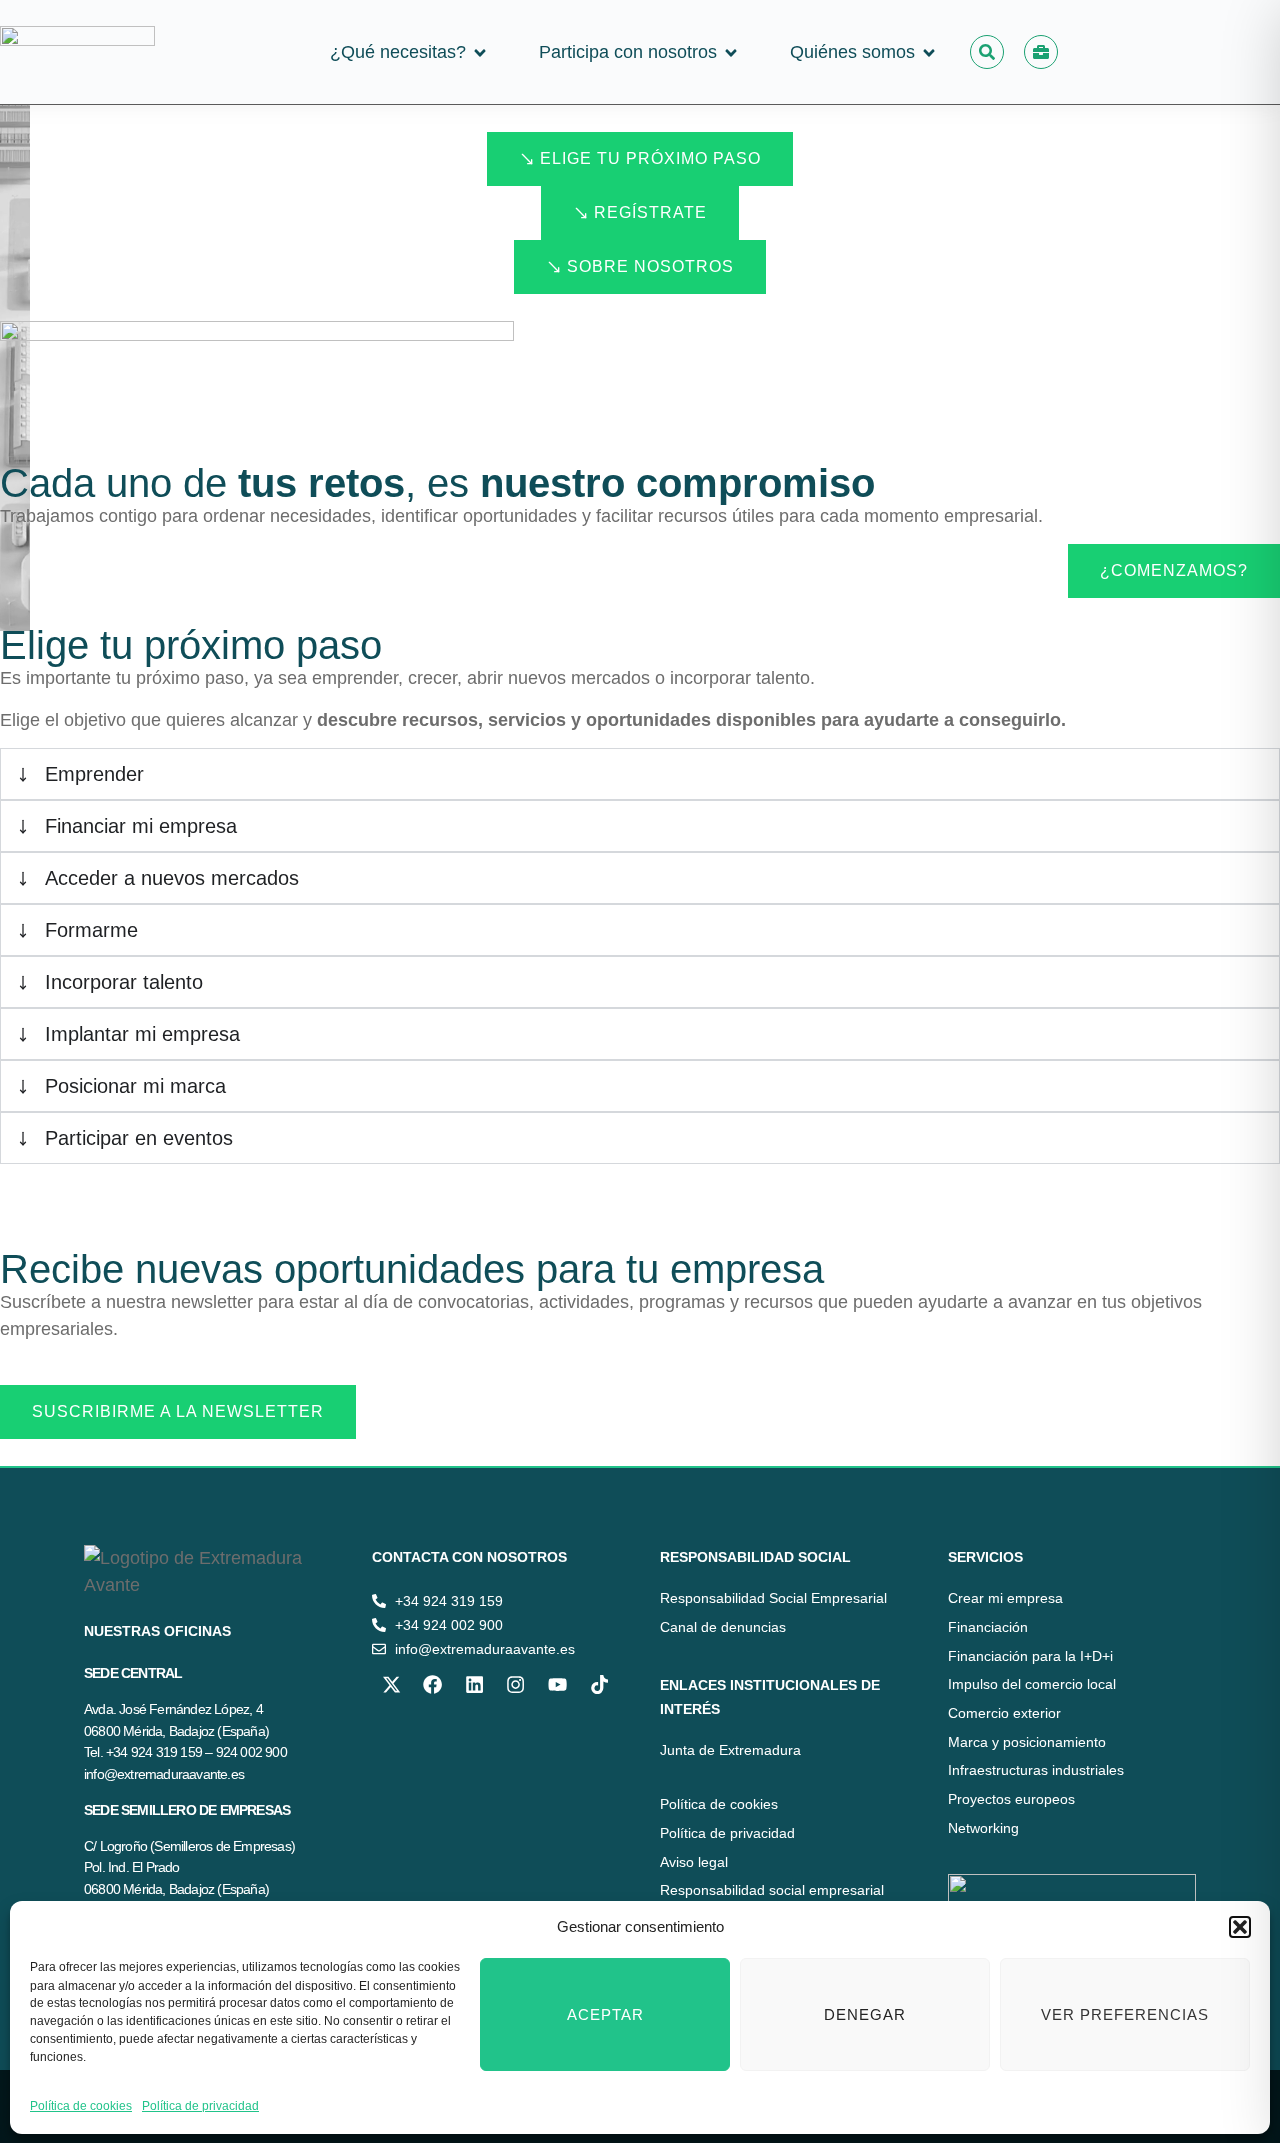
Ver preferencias (1125, 2014)
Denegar (865, 2014)
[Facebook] (433, 1684)
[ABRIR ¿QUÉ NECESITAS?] (480, 52)
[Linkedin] (474, 1684)
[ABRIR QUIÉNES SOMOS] (929, 52)
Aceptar (605, 2014)
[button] (1240, 1927)
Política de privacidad (200, 2106)
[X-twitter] (391, 1684)
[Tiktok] (599, 1684)
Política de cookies (81, 2106)
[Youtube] (557, 1684)
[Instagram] (516, 1684)
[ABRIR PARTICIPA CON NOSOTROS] (731, 52)
